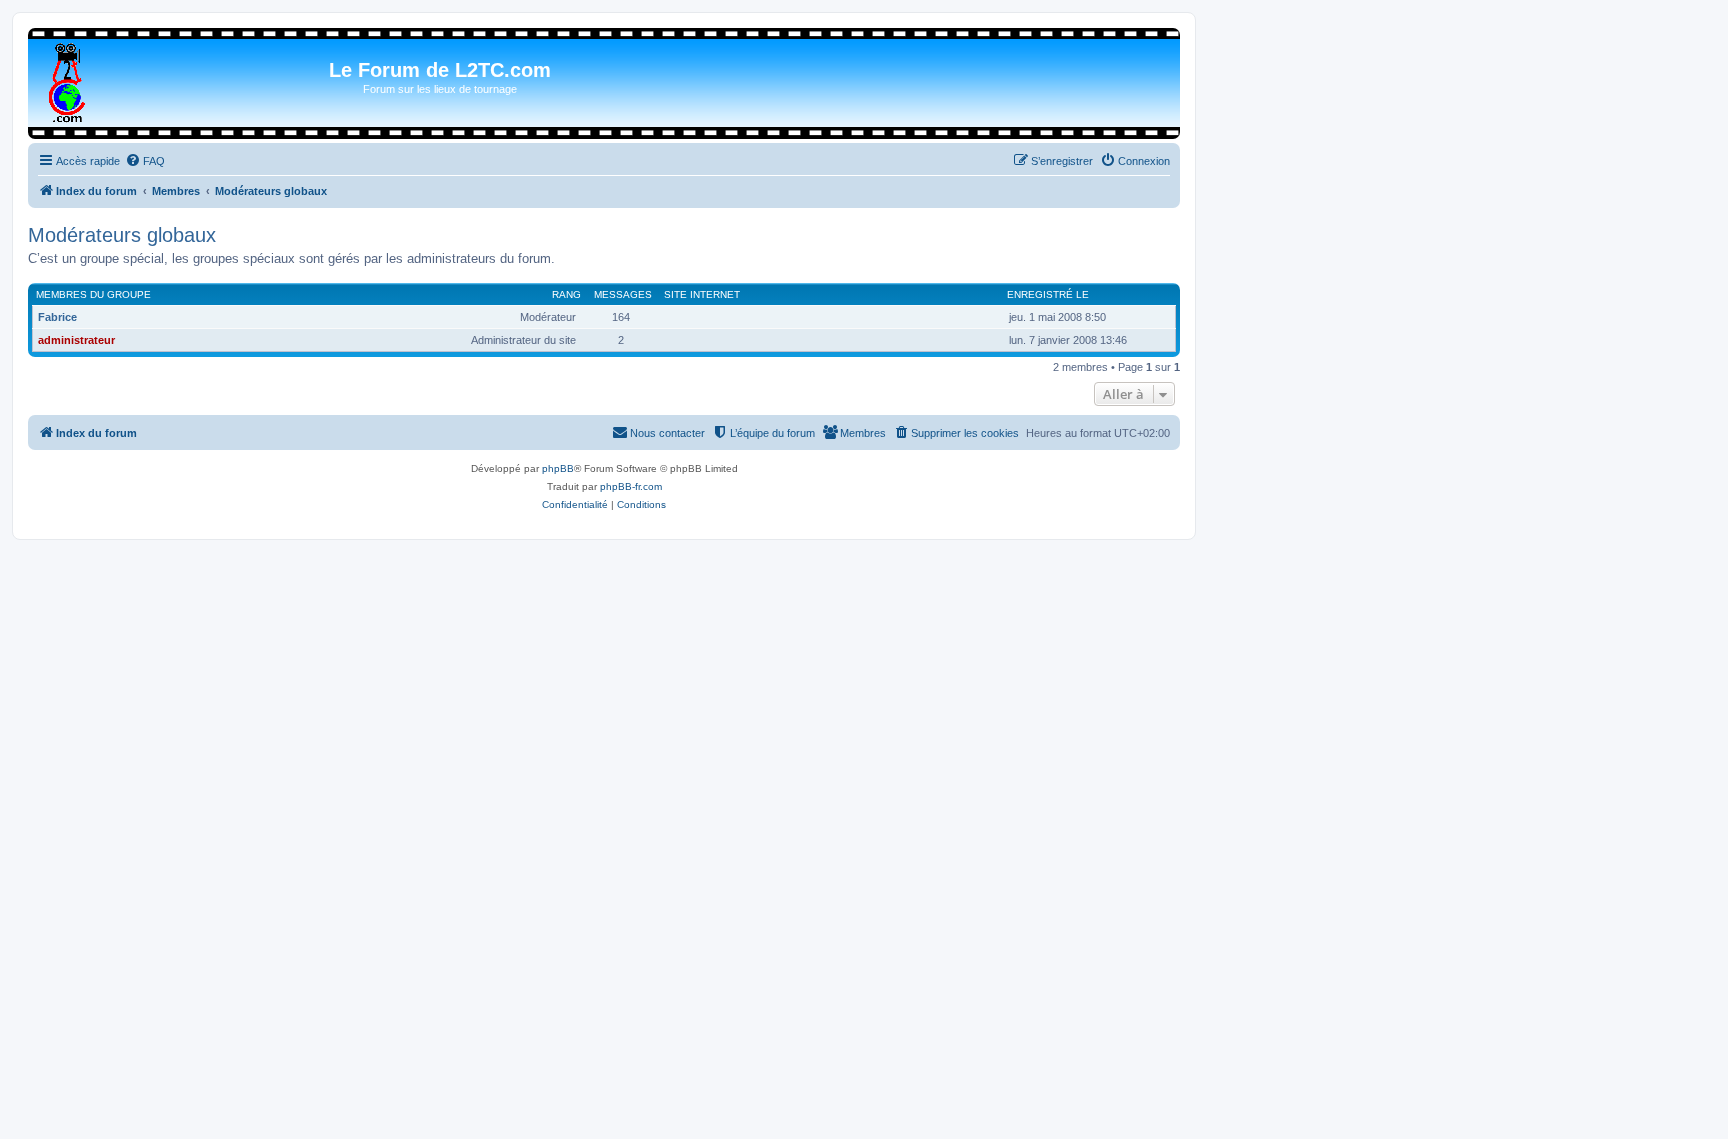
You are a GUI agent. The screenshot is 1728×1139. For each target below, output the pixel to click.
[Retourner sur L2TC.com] (68, 79)
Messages (623, 294)
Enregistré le (1048, 294)
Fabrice (57, 317)
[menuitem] (145, 161)
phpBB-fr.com (631, 486)
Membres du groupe (93, 294)
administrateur (76, 340)
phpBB (558, 468)
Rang (566, 294)
